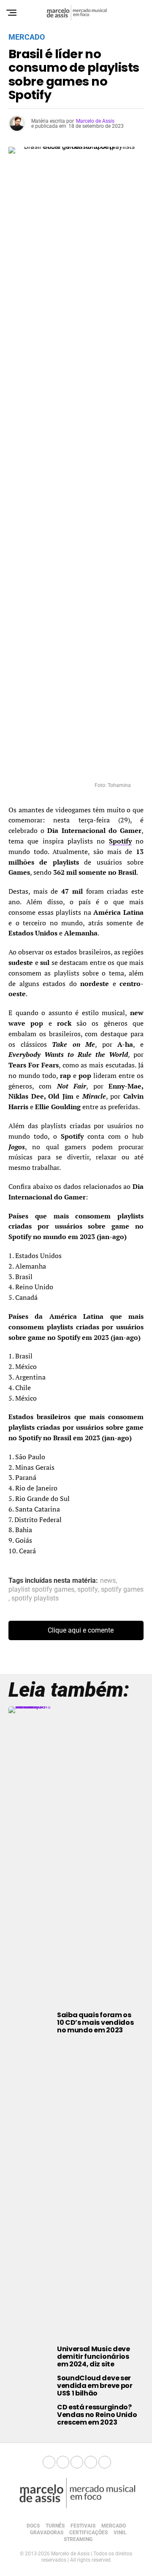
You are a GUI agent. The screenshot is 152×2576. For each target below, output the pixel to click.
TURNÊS (55, 2526)
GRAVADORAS (47, 2533)
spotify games (122, 1590)
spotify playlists (35, 1598)
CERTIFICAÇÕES (88, 2533)
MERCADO (114, 2526)
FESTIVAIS (83, 2526)
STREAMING (78, 2539)
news (108, 1581)
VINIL (120, 2533)
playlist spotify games (41, 1590)
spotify (88, 1590)
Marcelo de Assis (95, 121)
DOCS (33, 2526)
